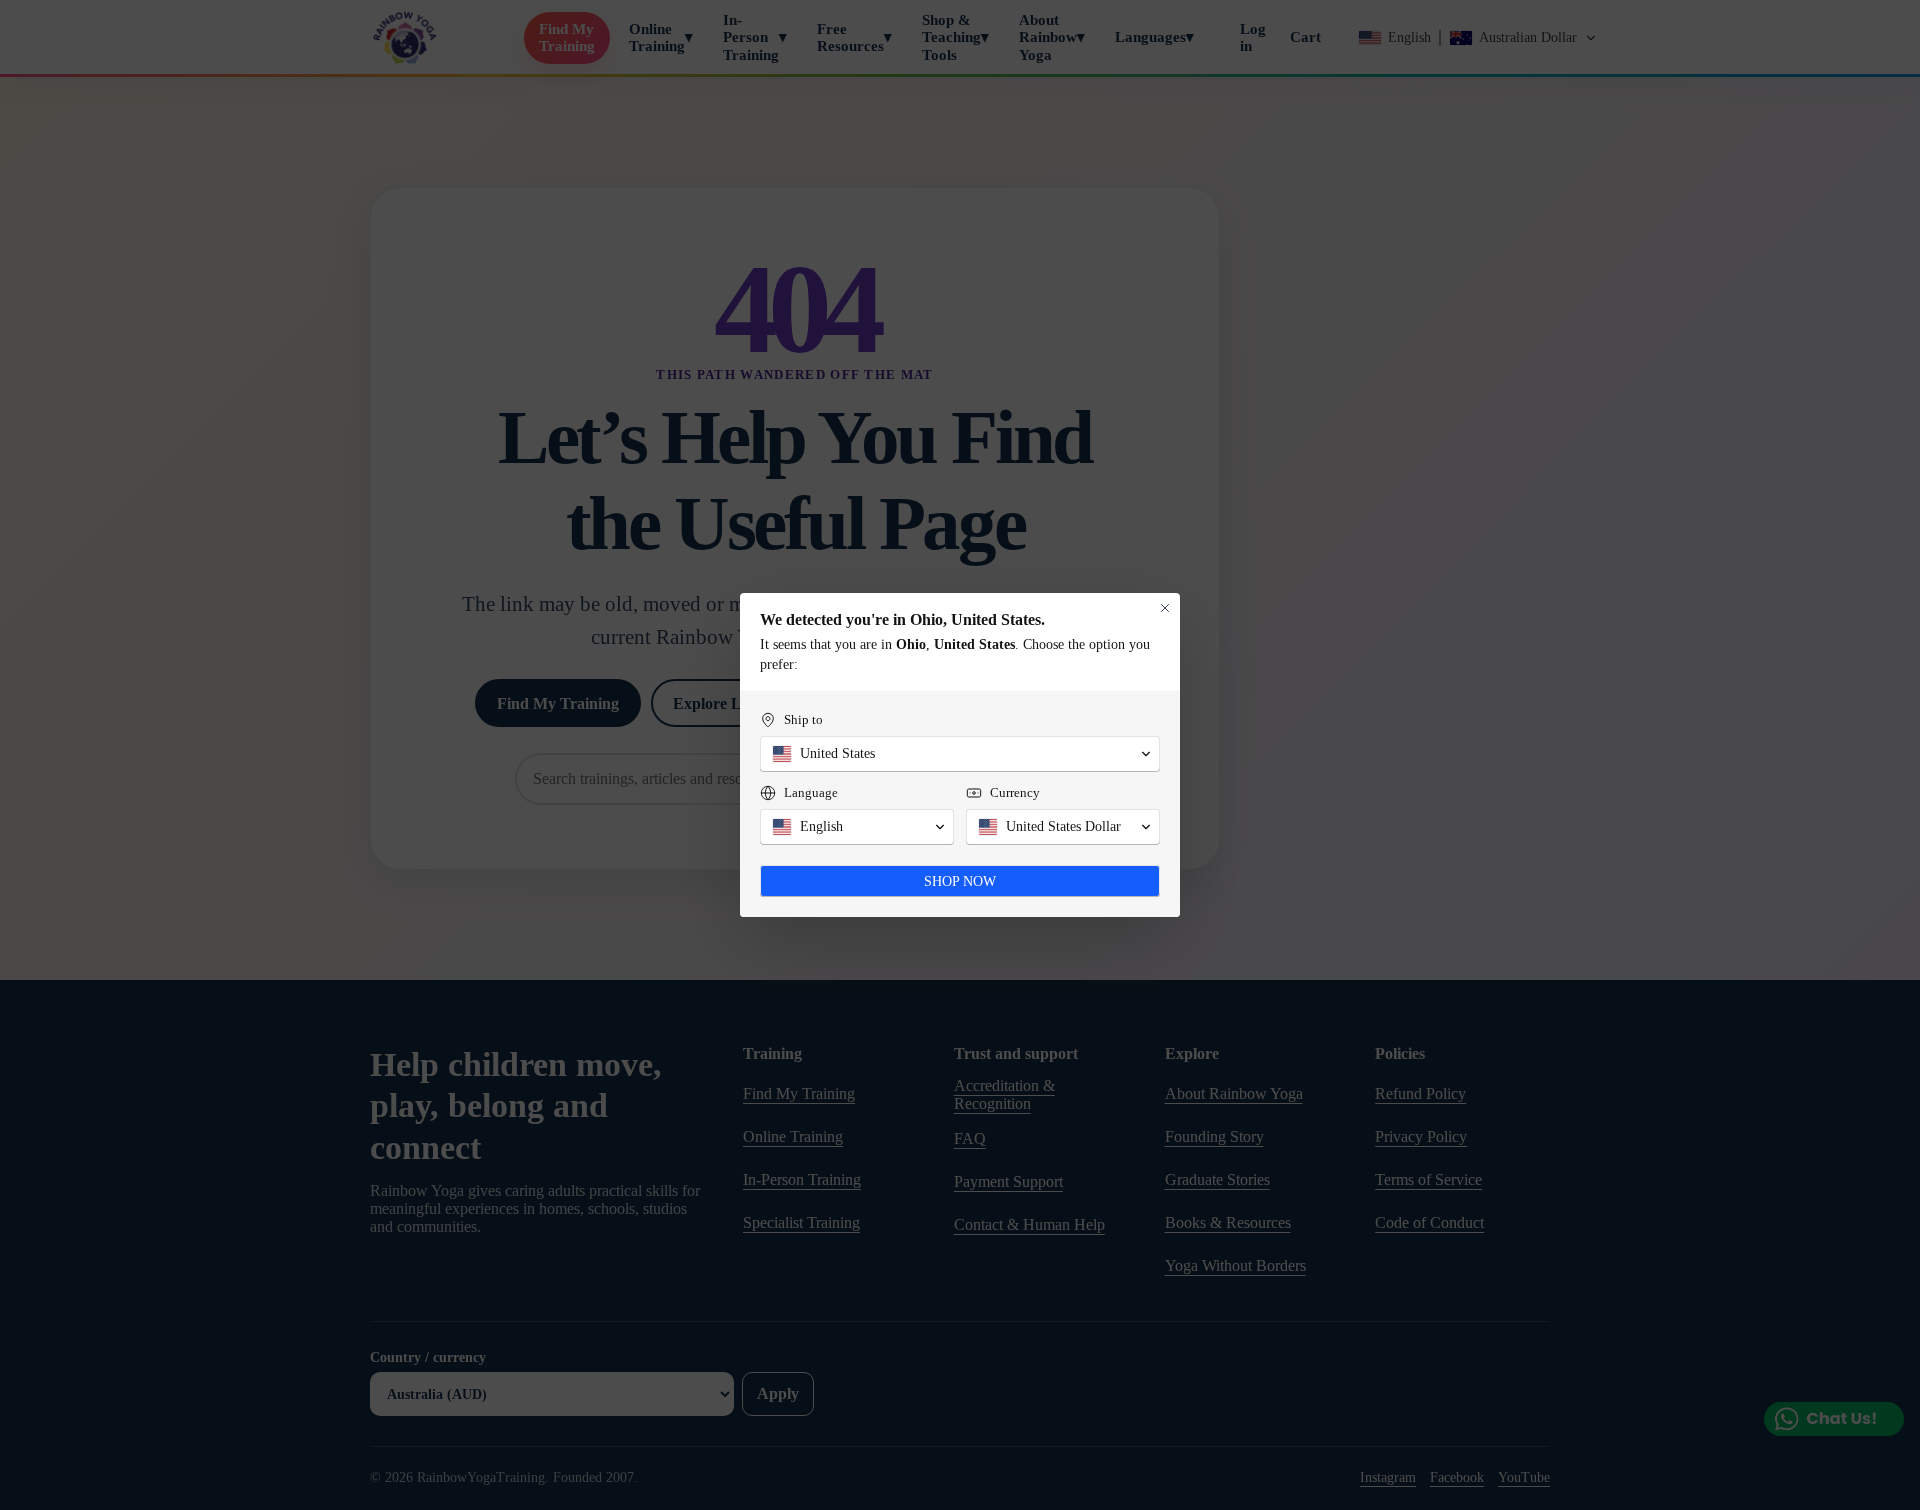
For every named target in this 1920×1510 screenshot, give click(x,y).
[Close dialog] (1165, 608)
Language (811, 792)
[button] (960, 754)
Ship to (803, 719)
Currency (1015, 792)
